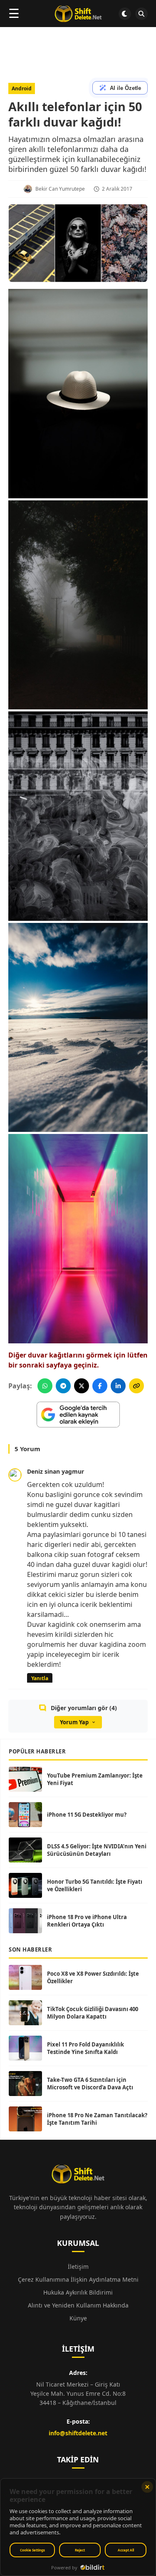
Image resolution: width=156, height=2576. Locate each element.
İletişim (78, 2266)
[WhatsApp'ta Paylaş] (45, 1386)
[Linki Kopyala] (136, 1386)
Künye (78, 2318)
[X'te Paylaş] (82, 1386)
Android (22, 88)
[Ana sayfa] (78, 14)
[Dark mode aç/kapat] (125, 14)
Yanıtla (40, 1678)
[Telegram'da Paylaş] (63, 1386)
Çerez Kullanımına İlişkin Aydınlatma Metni (78, 2279)
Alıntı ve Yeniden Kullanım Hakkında (78, 2305)
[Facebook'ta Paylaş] (100, 1386)
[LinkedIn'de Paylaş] (118, 1386)
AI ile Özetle (125, 88)
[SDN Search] (141, 14)
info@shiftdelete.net (78, 2433)
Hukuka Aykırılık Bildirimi (78, 2292)
